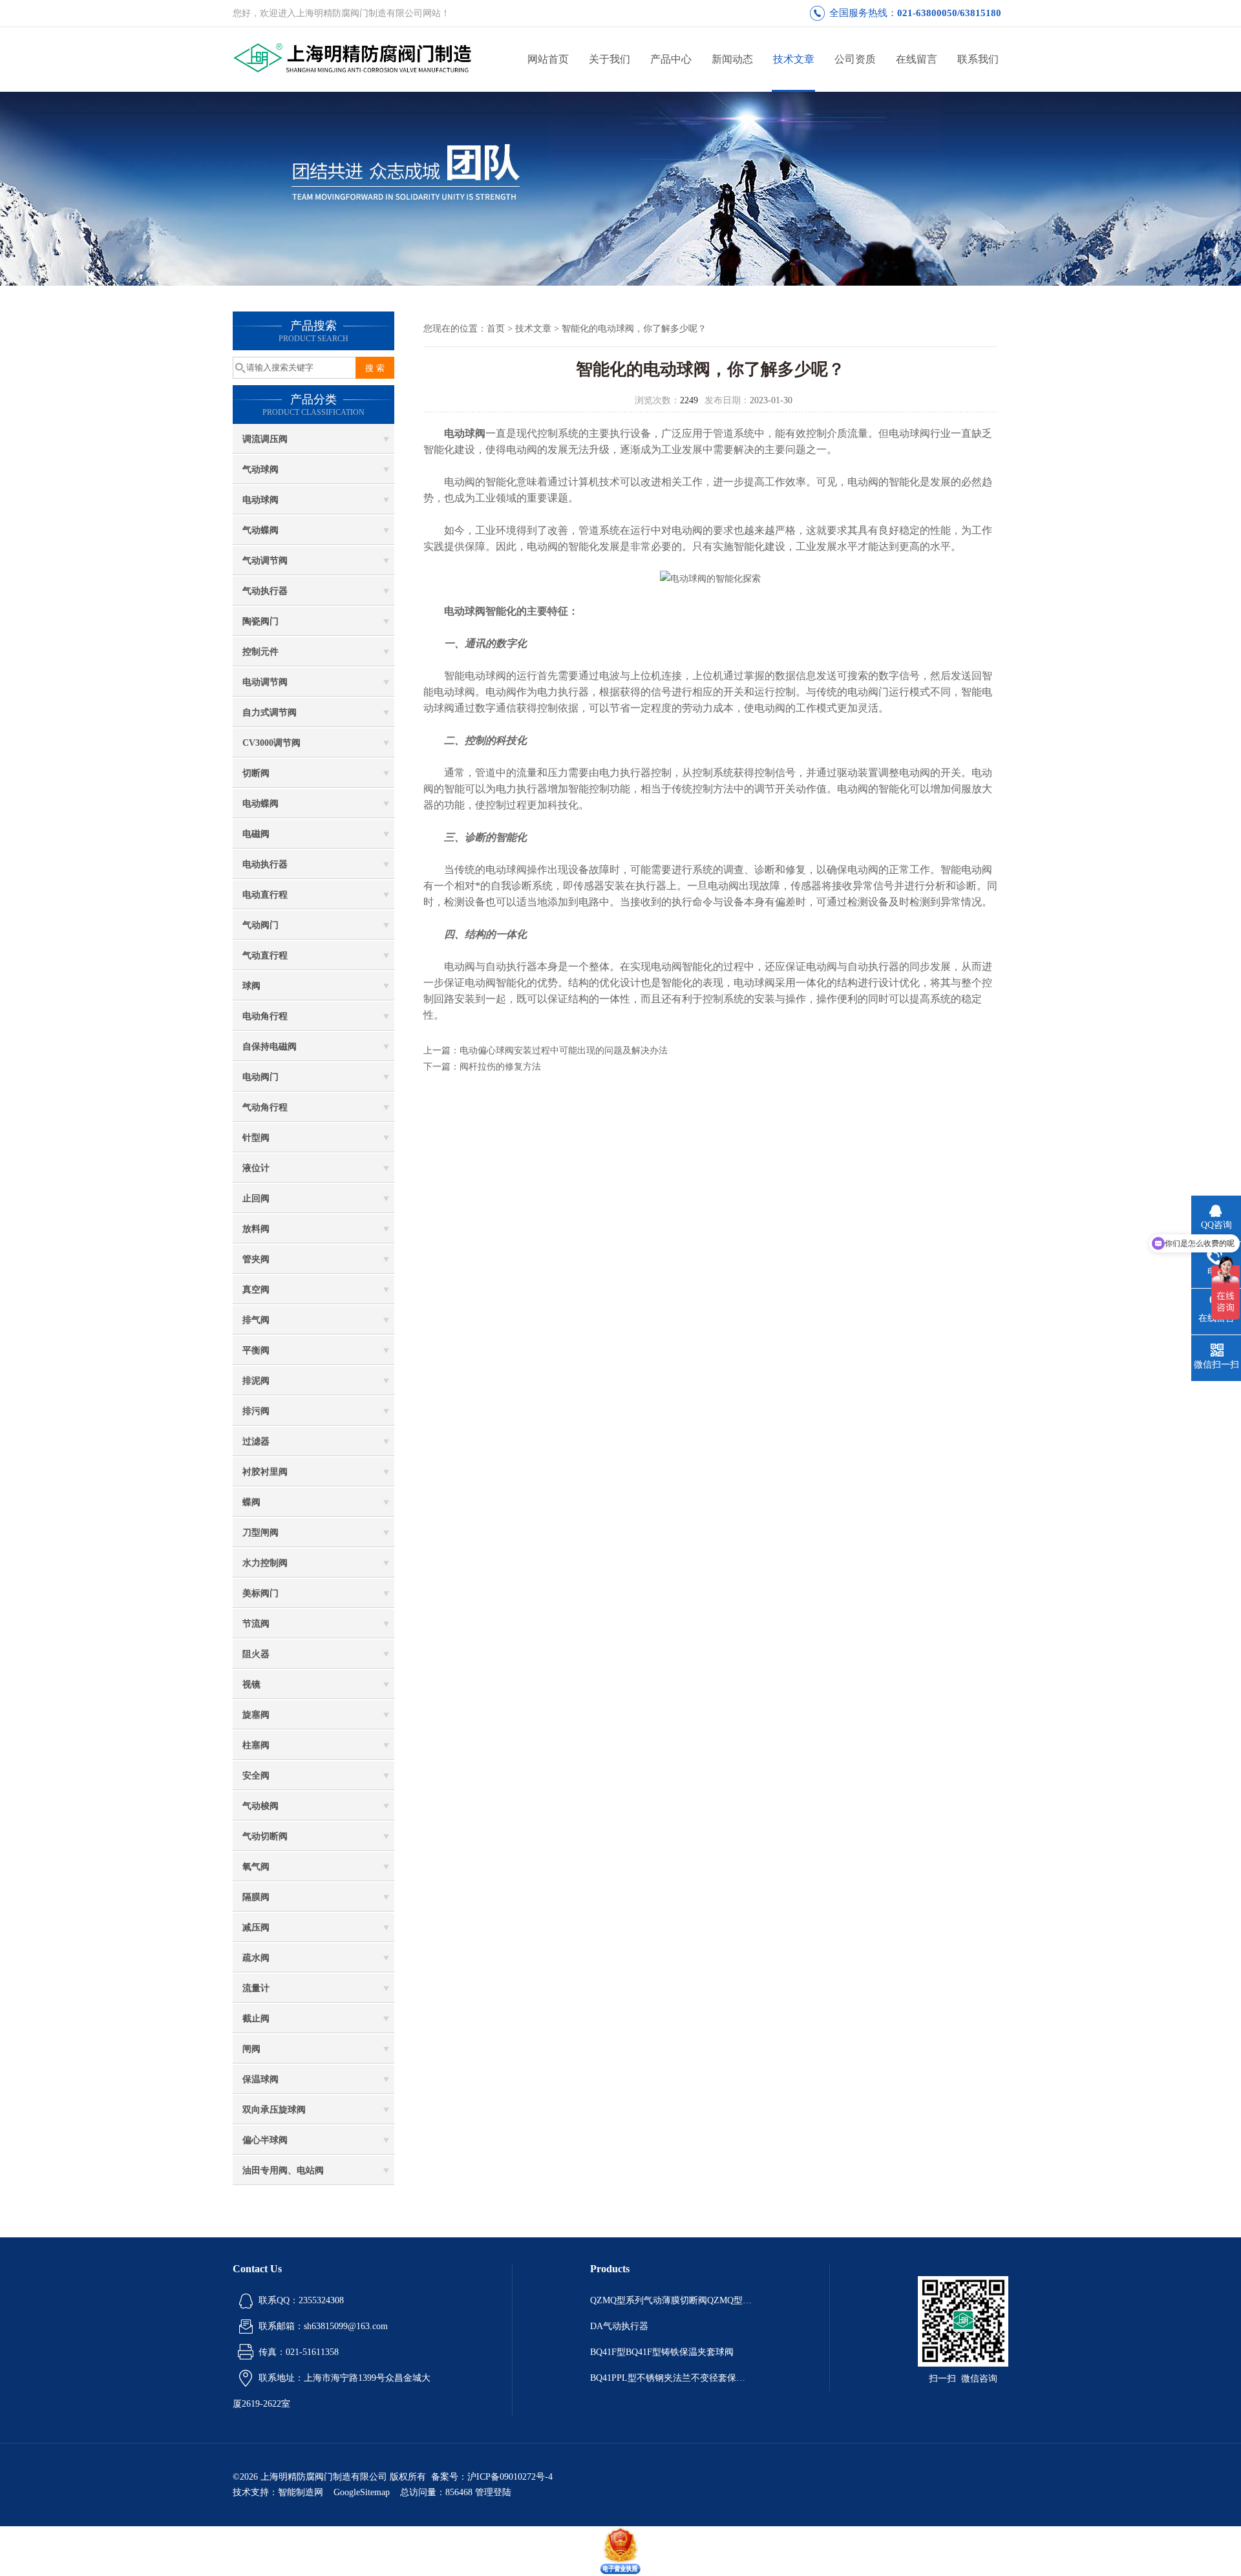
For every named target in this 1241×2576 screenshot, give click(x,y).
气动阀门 (260, 925)
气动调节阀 (265, 561)
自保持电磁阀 (270, 1047)
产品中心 (671, 59)
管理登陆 (493, 2492)
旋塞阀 (256, 1715)
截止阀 (256, 2019)
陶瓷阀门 (260, 621)
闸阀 (251, 2049)
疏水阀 (256, 1958)
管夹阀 (256, 1259)
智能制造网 (301, 2492)
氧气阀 (256, 1867)
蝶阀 (251, 1502)
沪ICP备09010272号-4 (510, 2477)
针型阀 (256, 1138)
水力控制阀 (265, 1563)
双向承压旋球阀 (274, 2110)
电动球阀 (260, 500)
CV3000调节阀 (271, 743)
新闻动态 (732, 59)
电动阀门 (260, 1077)
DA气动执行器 (619, 2326)
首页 (496, 329)
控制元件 (260, 652)
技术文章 (794, 59)
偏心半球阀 (265, 2140)
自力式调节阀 (270, 713)
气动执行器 (265, 591)
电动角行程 (265, 1016)
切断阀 (256, 773)
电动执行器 (265, 864)
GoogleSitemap (362, 2492)
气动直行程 (265, 955)
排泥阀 (256, 1381)
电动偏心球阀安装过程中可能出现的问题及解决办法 (564, 1050)
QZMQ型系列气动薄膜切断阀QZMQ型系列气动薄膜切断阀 (671, 2300)
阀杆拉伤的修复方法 (500, 1067)
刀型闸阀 (260, 1533)
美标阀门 (260, 1593)
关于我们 (610, 59)
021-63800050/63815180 (949, 13)
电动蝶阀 (260, 804)
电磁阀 (256, 834)
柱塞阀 (256, 1745)
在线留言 (917, 59)
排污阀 (256, 1411)
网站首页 (548, 59)
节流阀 (256, 1624)
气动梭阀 (260, 1806)
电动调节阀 (265, 682)
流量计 (256, 1988)
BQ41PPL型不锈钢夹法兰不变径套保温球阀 (671, 2378)
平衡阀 (256, 1350)
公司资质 (855, 59)
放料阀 (256, 1229)
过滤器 (256, 1441)
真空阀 (256, 1290)
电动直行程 (265, 895)
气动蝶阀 (260, 530)
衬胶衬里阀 (265, 1472)
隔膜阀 (256, 1897)
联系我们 (978, 59)
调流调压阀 (265, 439)
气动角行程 (265, 1107)
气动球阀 (260, 470)
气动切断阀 (265, 1836)
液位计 (256, 1168)
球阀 (251, 986)
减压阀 (256, 1927)
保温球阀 (260, 2079)
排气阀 (256, 1320)
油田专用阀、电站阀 (283, 2170)
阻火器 (256, 1654)
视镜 (251, 1684)
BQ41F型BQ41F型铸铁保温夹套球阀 (662, 2352)
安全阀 (256, 1776)
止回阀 (256, 1198)
